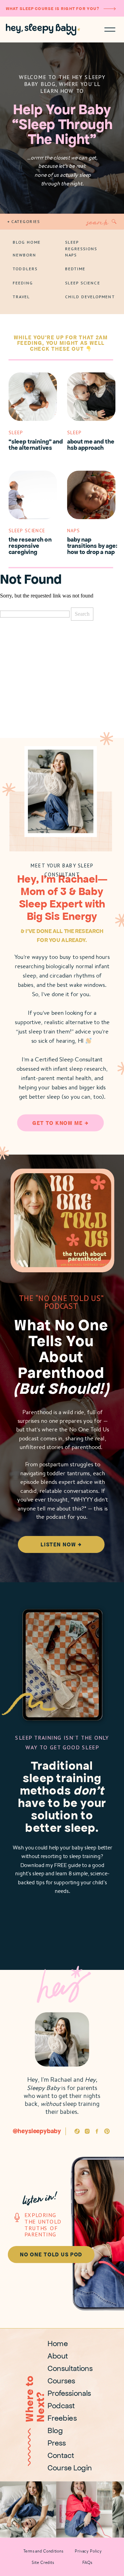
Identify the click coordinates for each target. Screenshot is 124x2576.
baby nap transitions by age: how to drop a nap (92, 546)
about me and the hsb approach (91, 444)
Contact (61, 2455)
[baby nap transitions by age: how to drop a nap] (91, 495)
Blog (55, 2431)
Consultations (70, 2368)
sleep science (27, 531)
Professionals (69, 2393)
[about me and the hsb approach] (91, 397)
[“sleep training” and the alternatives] (33, 397)
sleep (16, 432)
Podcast (61, 2406)
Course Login (70, 2468)
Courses (61, 2381)
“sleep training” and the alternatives (36, 444)
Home (58, 2344)
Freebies (62, 2418)
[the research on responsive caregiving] (33, 495)
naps (74, 531)
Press (57, 2443)
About (58, 2356)
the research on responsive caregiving (30, 546)
